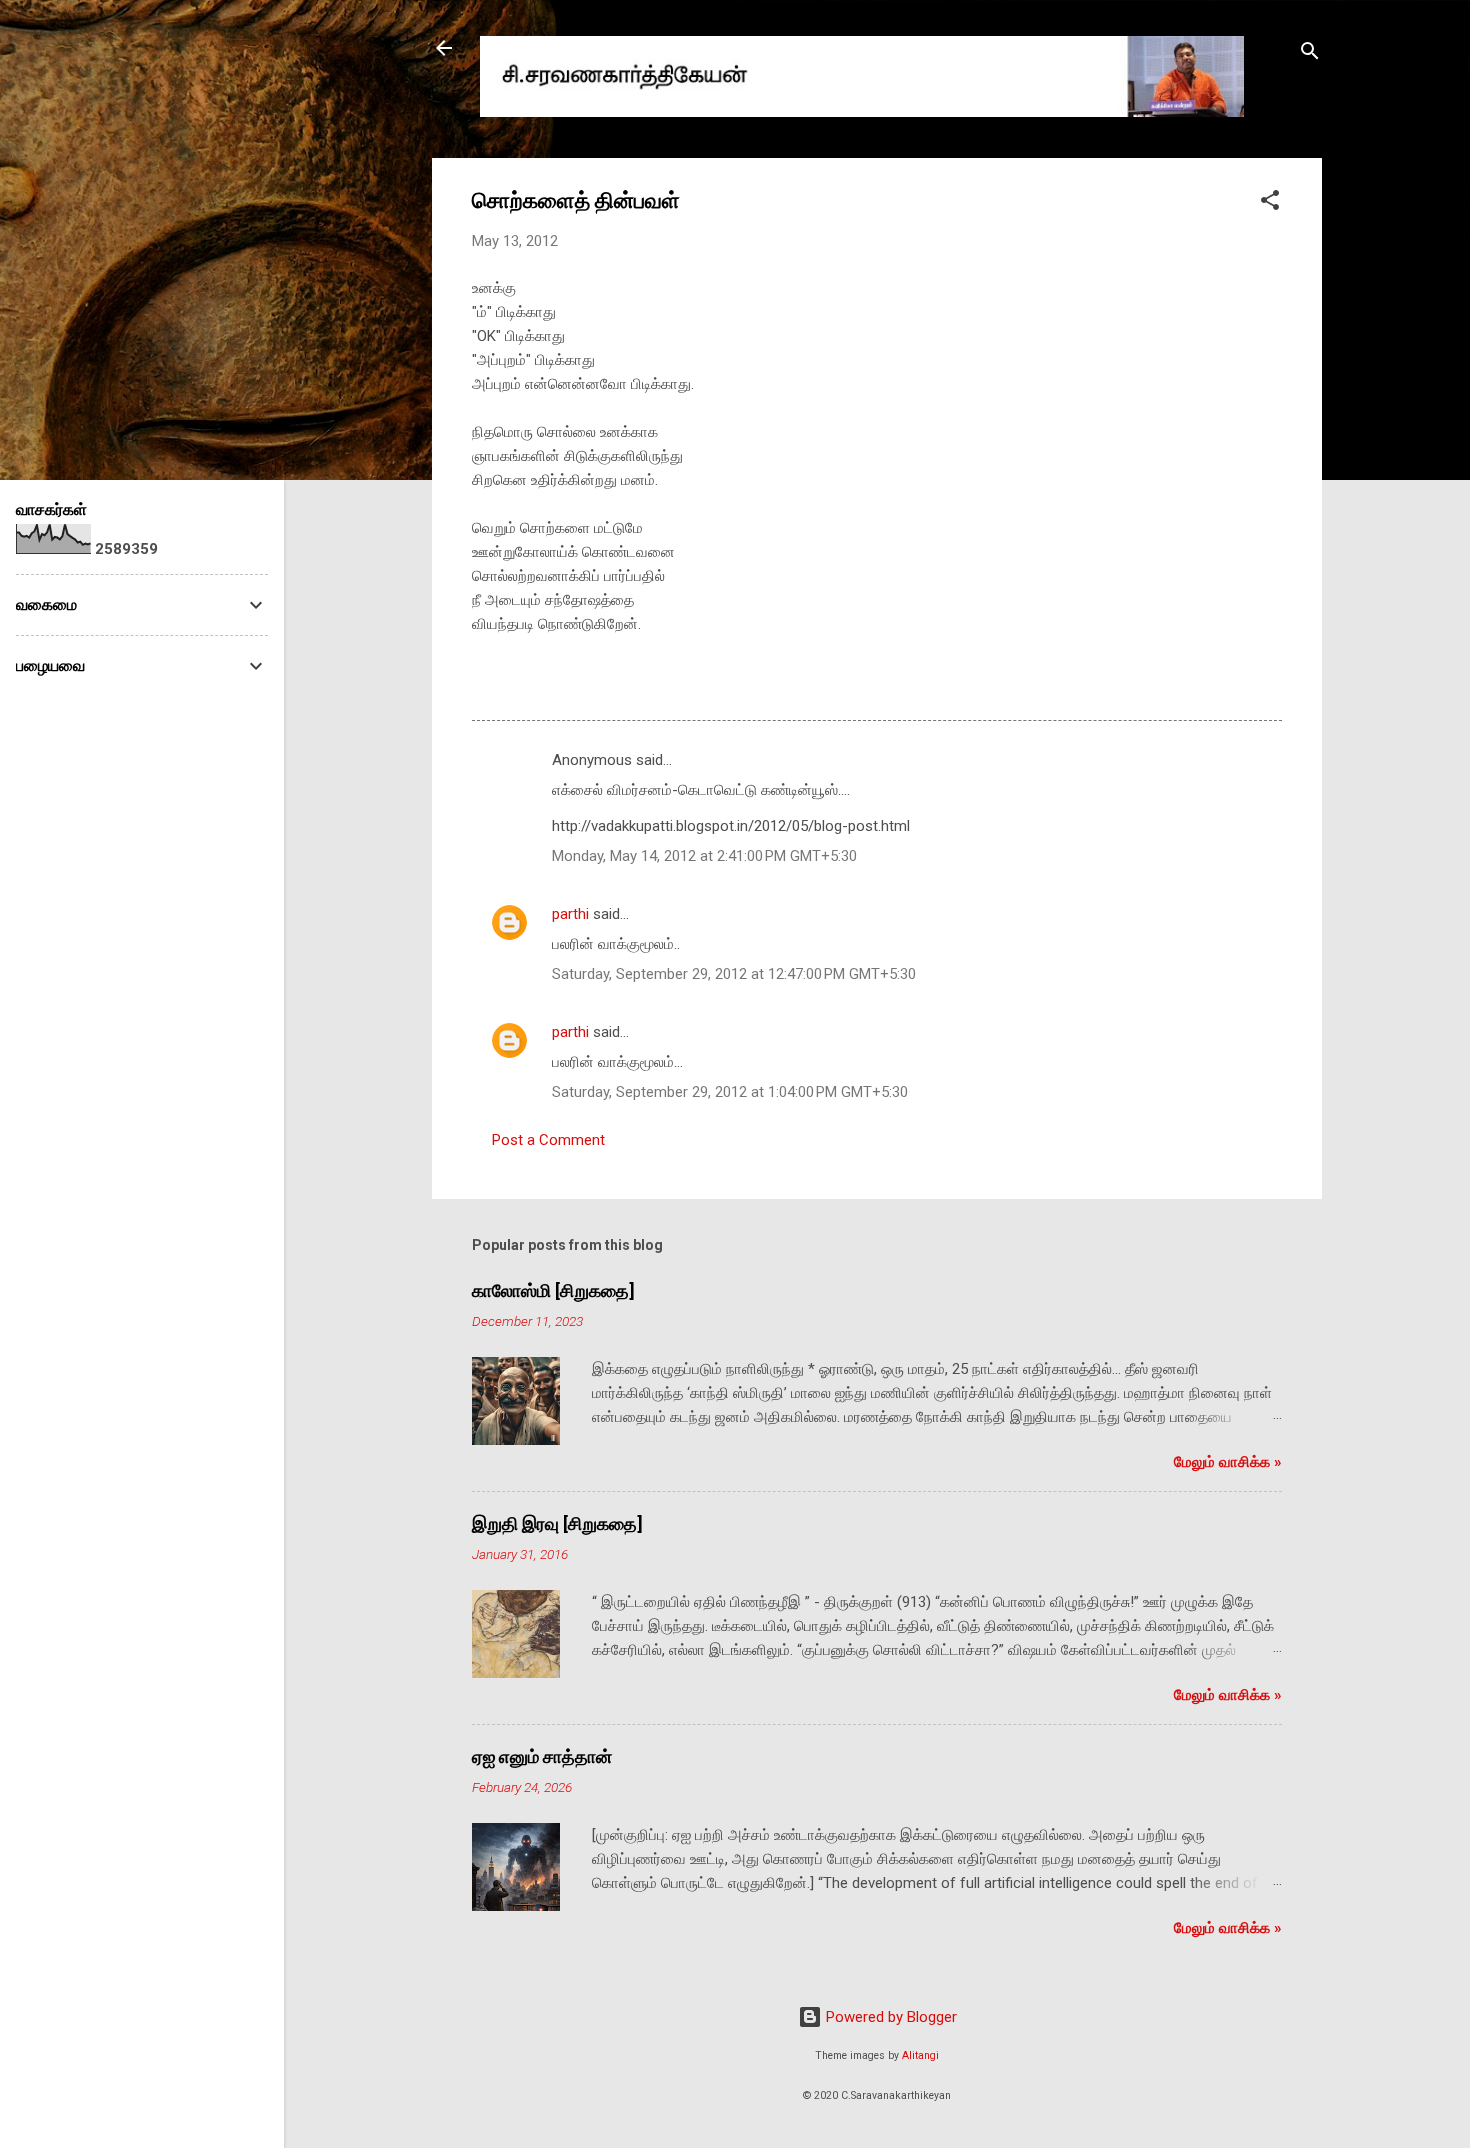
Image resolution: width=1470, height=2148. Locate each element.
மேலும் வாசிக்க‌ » (1228, 1462)
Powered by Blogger (889, 2017)
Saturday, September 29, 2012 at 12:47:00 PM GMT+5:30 (734, 974)
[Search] (1310, 54)
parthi (570, 914)
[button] (1270, 203)
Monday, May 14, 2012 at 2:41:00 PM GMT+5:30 (704, 856)
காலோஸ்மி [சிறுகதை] (553, 1290)
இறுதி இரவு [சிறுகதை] (557, 1523)
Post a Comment (548, 1140)
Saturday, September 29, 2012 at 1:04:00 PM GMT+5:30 (730, 1092)
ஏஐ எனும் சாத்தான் (542, 1756)
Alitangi (920, 2055)
